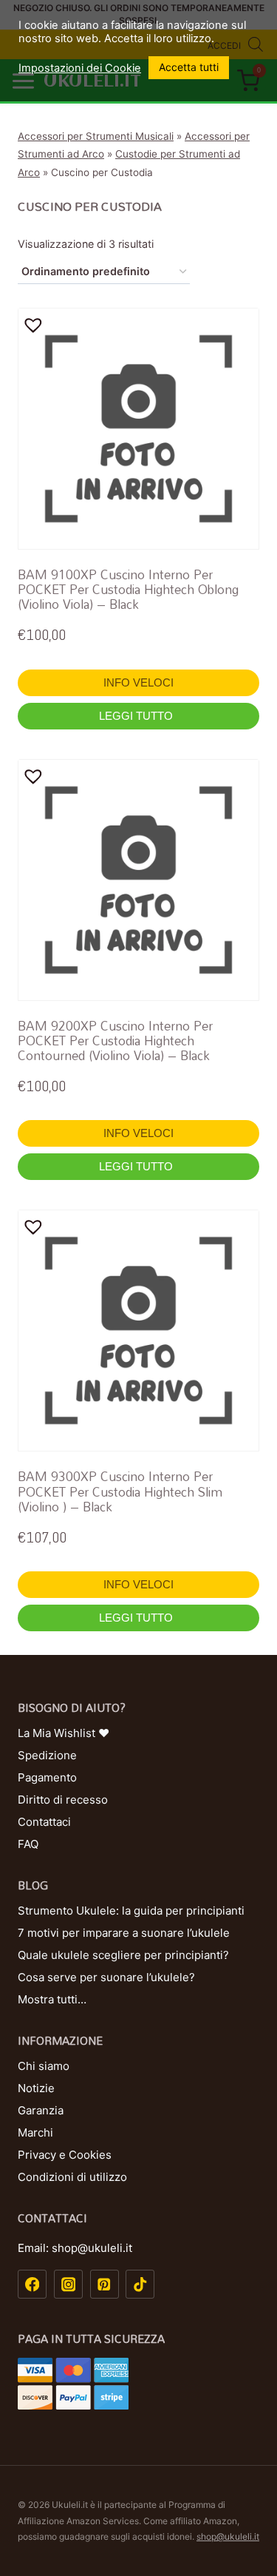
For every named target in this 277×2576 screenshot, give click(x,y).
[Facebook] (32, 2284)
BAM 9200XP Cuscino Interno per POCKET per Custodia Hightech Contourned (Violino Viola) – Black (115, 1041)
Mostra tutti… (52, 1999)
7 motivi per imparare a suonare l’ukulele (124, 1933)
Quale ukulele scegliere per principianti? (123, 1955)
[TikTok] (140, 2284)
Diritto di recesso (63, 1800)
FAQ (28, 1844)
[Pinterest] (105, 2284)
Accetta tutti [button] (189, 67)
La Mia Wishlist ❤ (64, 1733)
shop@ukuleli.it (228, 2536)
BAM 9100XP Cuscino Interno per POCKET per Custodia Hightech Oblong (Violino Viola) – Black (128, 590)
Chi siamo (44, 2066)
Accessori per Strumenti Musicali (96, 136)
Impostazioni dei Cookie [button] (80, 68)
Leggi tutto (137, 716)
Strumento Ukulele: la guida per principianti (131, 1911)
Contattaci (44, 1822)
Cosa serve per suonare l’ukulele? (106, 1977)
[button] (36, 325)
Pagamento (47, 1777)
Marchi (35, 2132)
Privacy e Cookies (65, 2155)
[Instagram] (68, 2284)
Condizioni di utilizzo (72, 2177)
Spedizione (47, 1755)
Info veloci (138, 682)
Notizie (36, 2088)
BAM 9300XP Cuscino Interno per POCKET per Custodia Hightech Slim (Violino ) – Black (120, 1491)
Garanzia (41, 2110)
